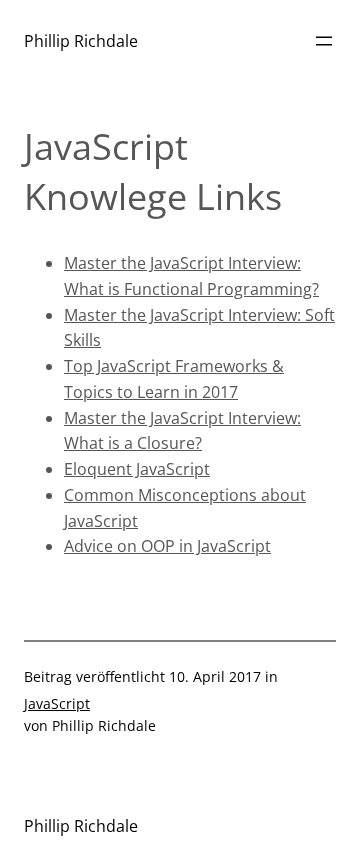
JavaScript (57, 703)
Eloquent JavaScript (137, 469)
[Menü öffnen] (324, 41)
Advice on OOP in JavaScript (167, 546)
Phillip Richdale (81, 41)
